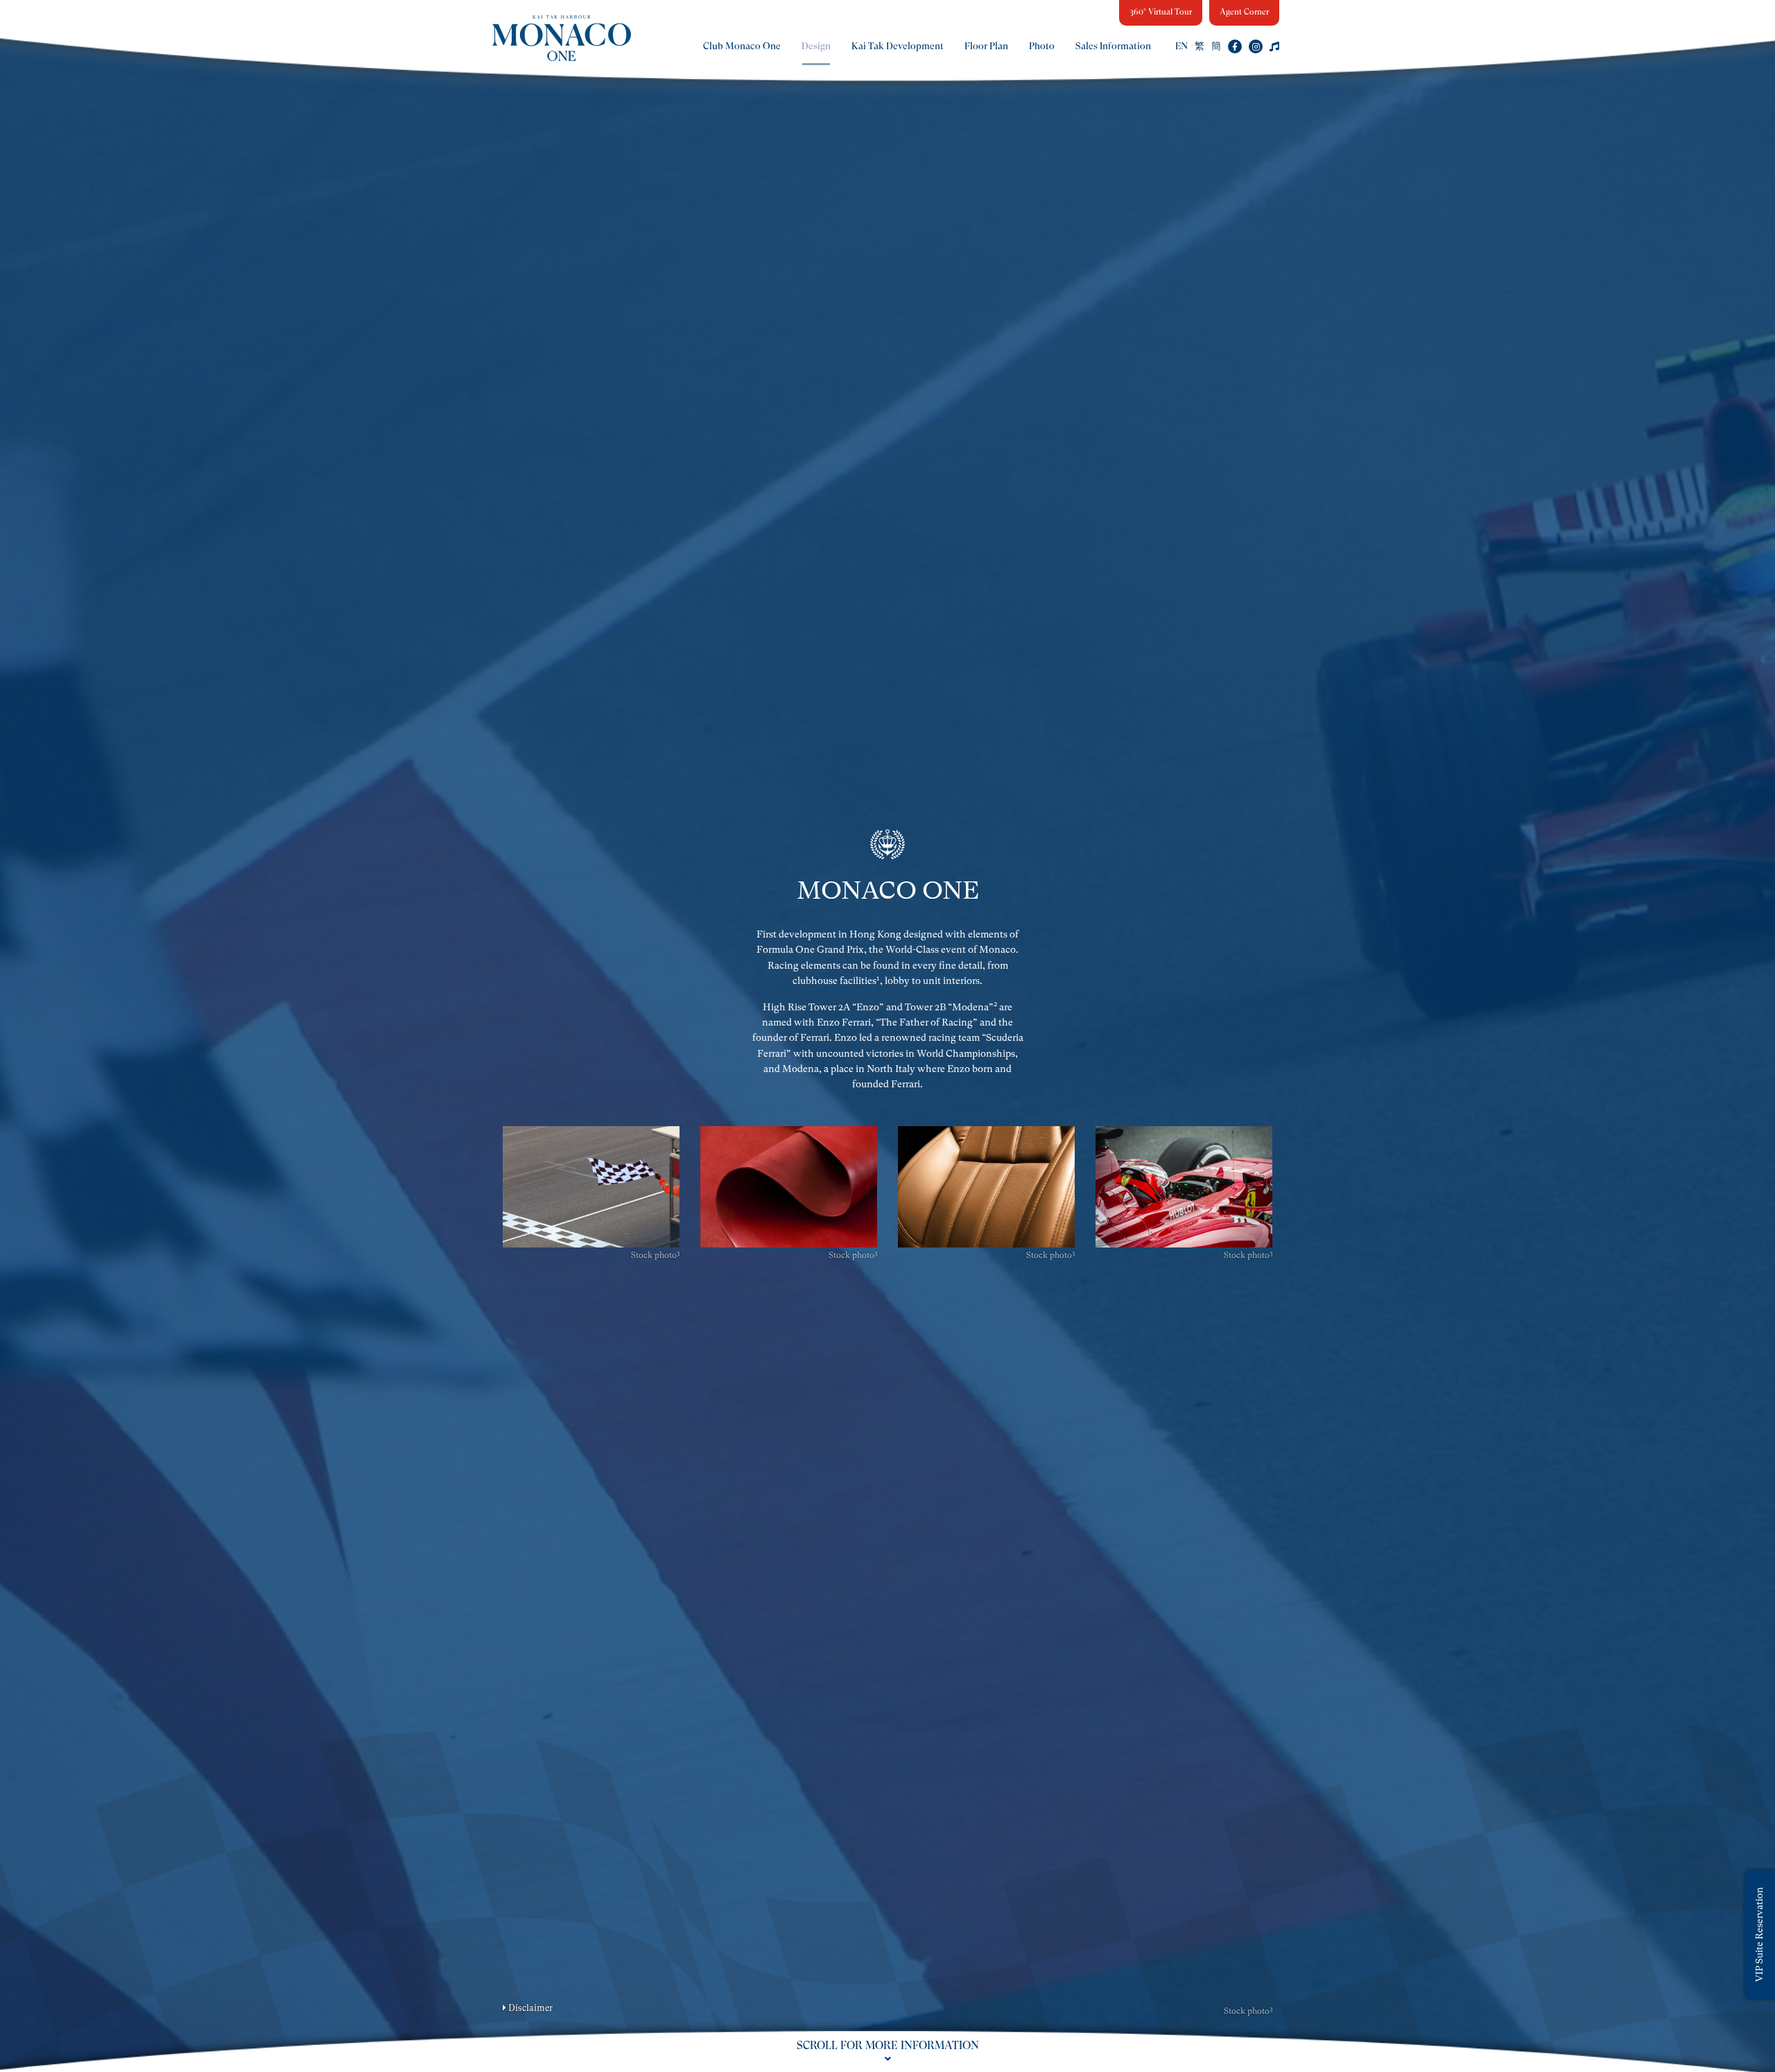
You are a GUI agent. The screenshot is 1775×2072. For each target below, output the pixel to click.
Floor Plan (986, 46)
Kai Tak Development (898, 46)
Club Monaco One (742, 46)
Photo (1042, 46)
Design (816, 46)
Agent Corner (1244, 12)
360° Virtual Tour (1161, 12)
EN (1181, 46)
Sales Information (1113, 46)
